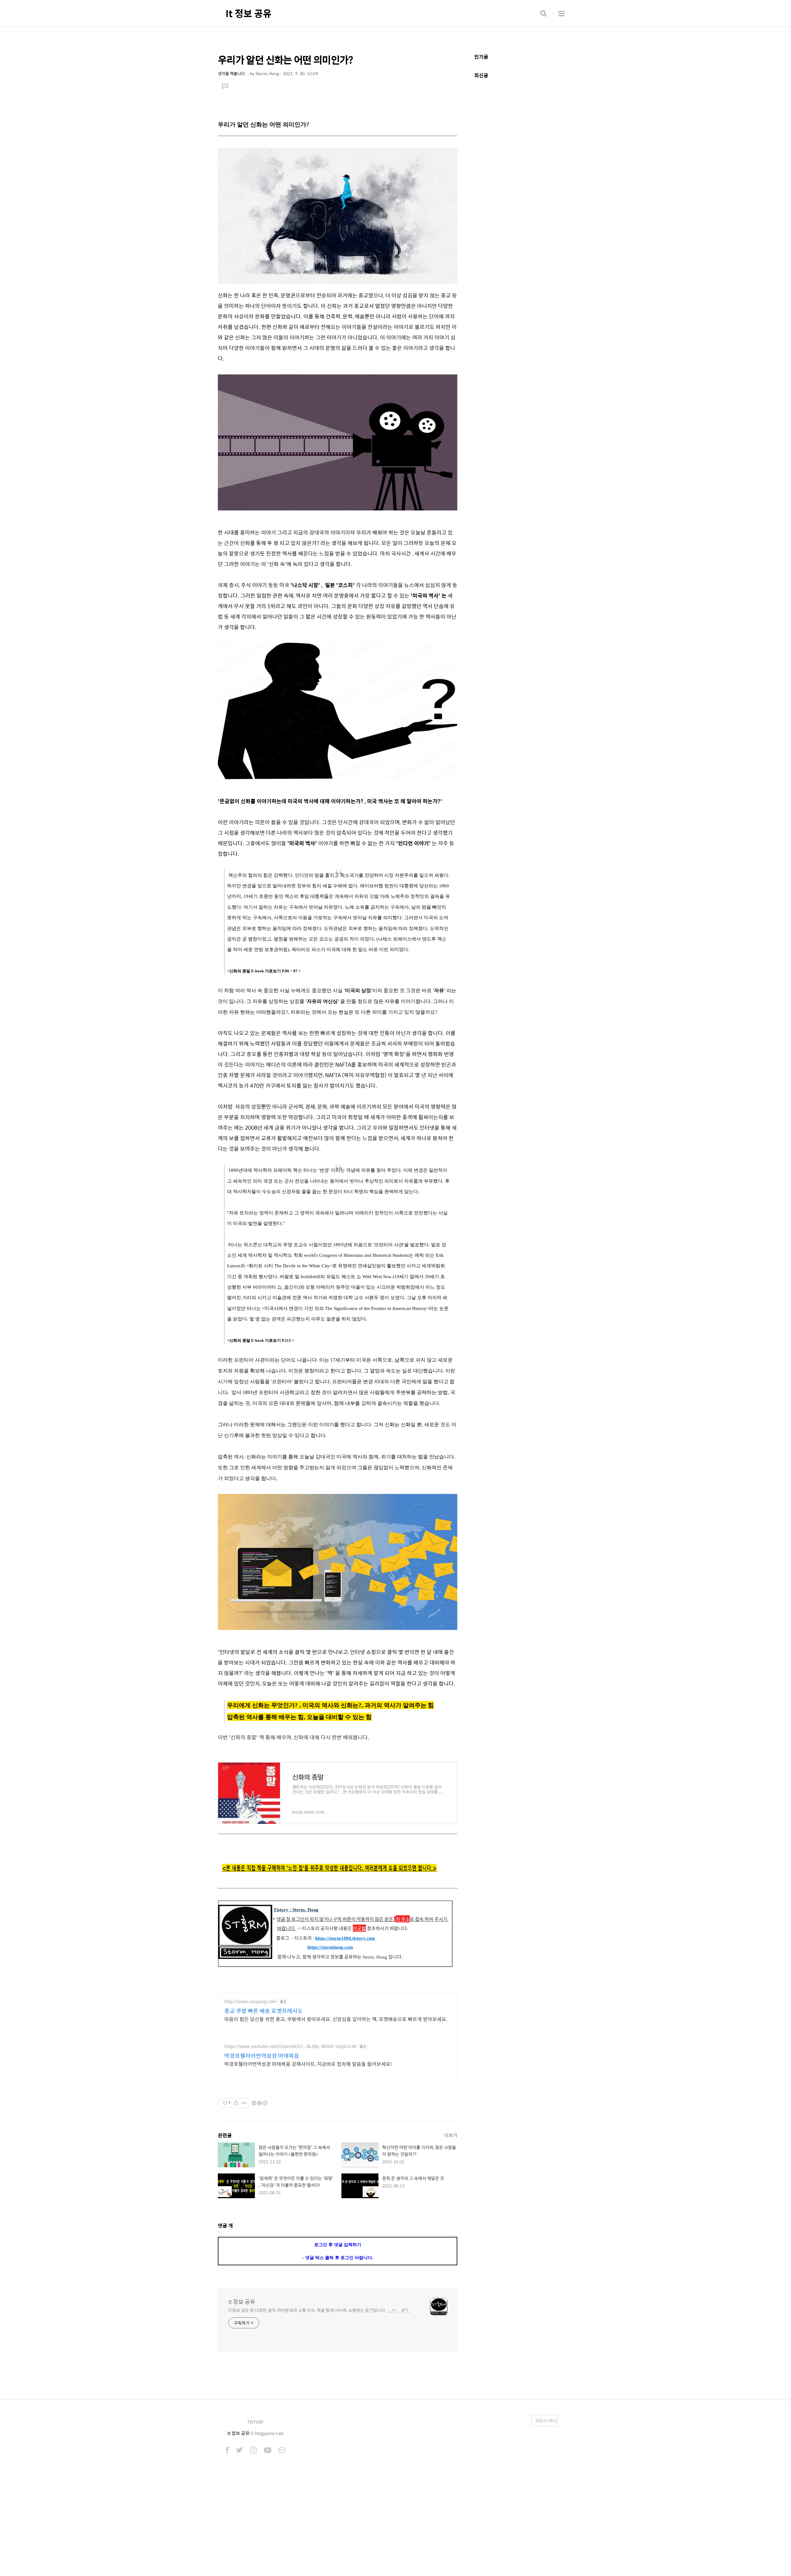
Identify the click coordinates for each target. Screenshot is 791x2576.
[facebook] (227, 2451)
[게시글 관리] (244, 2103)
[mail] (282, 2451)
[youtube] (268, 2451)
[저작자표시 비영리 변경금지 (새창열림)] (259, 2103)
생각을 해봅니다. (232, 73)
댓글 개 (225, 2226)
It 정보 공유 (249, 13)
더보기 (451, 2135)
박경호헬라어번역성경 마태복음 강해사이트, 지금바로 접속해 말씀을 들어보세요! (308, 2064)
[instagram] (253, 2451)
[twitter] (239, 2451)
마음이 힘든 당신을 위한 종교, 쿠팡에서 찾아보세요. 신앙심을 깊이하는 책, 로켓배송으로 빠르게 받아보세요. (336, 2019)
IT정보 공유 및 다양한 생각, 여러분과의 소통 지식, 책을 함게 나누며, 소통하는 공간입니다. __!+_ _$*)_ (319, 2310)
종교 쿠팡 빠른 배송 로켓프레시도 (264, 2011)
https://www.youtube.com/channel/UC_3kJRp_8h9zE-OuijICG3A (290, 2046)
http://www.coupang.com (250, 2001)
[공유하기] (236, 2103)
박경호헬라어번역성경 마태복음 (262, 2056)
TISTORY (255, 2422)
